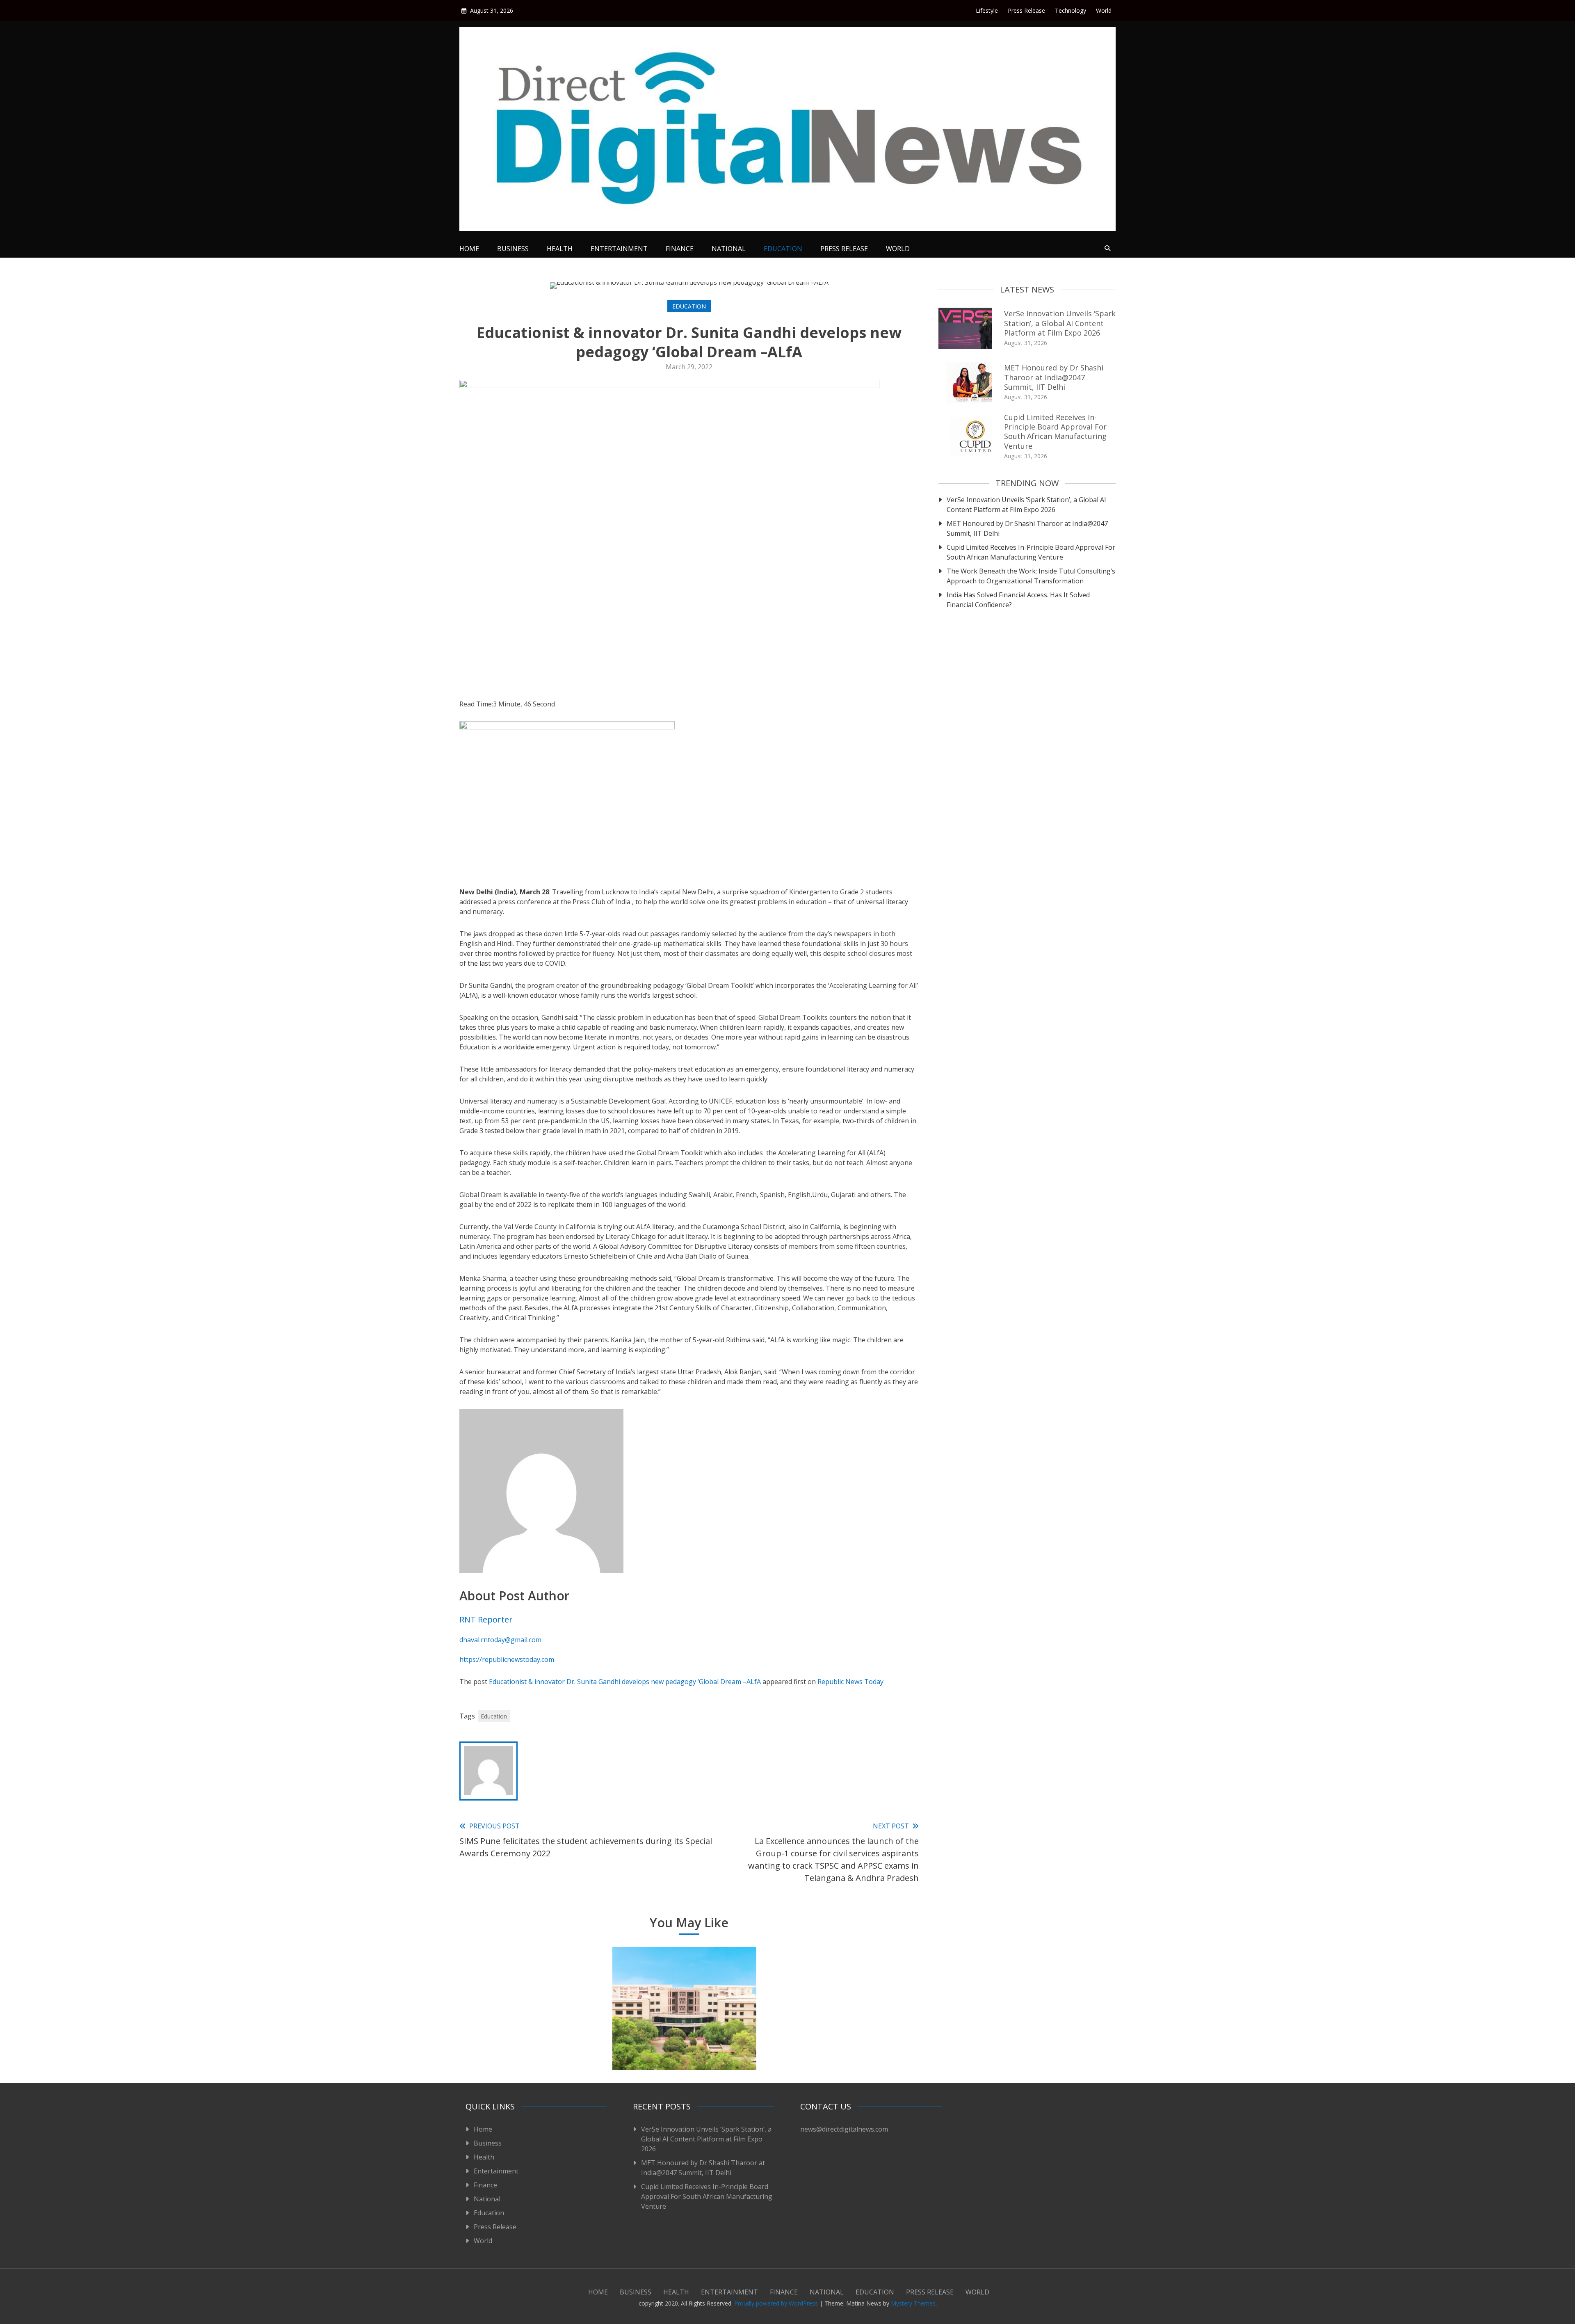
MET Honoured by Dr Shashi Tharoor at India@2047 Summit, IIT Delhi (1054, 377)
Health (560, 249)
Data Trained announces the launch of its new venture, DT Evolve (531, 2039)
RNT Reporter (486, 1619)
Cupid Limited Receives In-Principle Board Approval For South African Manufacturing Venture (1055, 432)
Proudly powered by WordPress (777, 2303)
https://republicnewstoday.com (507, 1659)
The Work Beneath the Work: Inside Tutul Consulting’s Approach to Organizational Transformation (1031, 576)
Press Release (1026, 10)
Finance (680, 249)
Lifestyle (987, 10)
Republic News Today (850, 1682)
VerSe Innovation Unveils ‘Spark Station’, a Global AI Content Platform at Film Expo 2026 (1060, 323)
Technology (1071, 10)
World (1104, 10)
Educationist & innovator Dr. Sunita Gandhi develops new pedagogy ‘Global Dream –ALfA (625, 1682)
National (729, 249)
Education (783, 249)
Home (469, 249)
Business (513, 249)
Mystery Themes (913, 2303)
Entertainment (619, 249)
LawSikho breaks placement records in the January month (838, 2044)
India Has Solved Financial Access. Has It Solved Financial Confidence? (1018, 600)
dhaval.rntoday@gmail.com (500, 1640)
